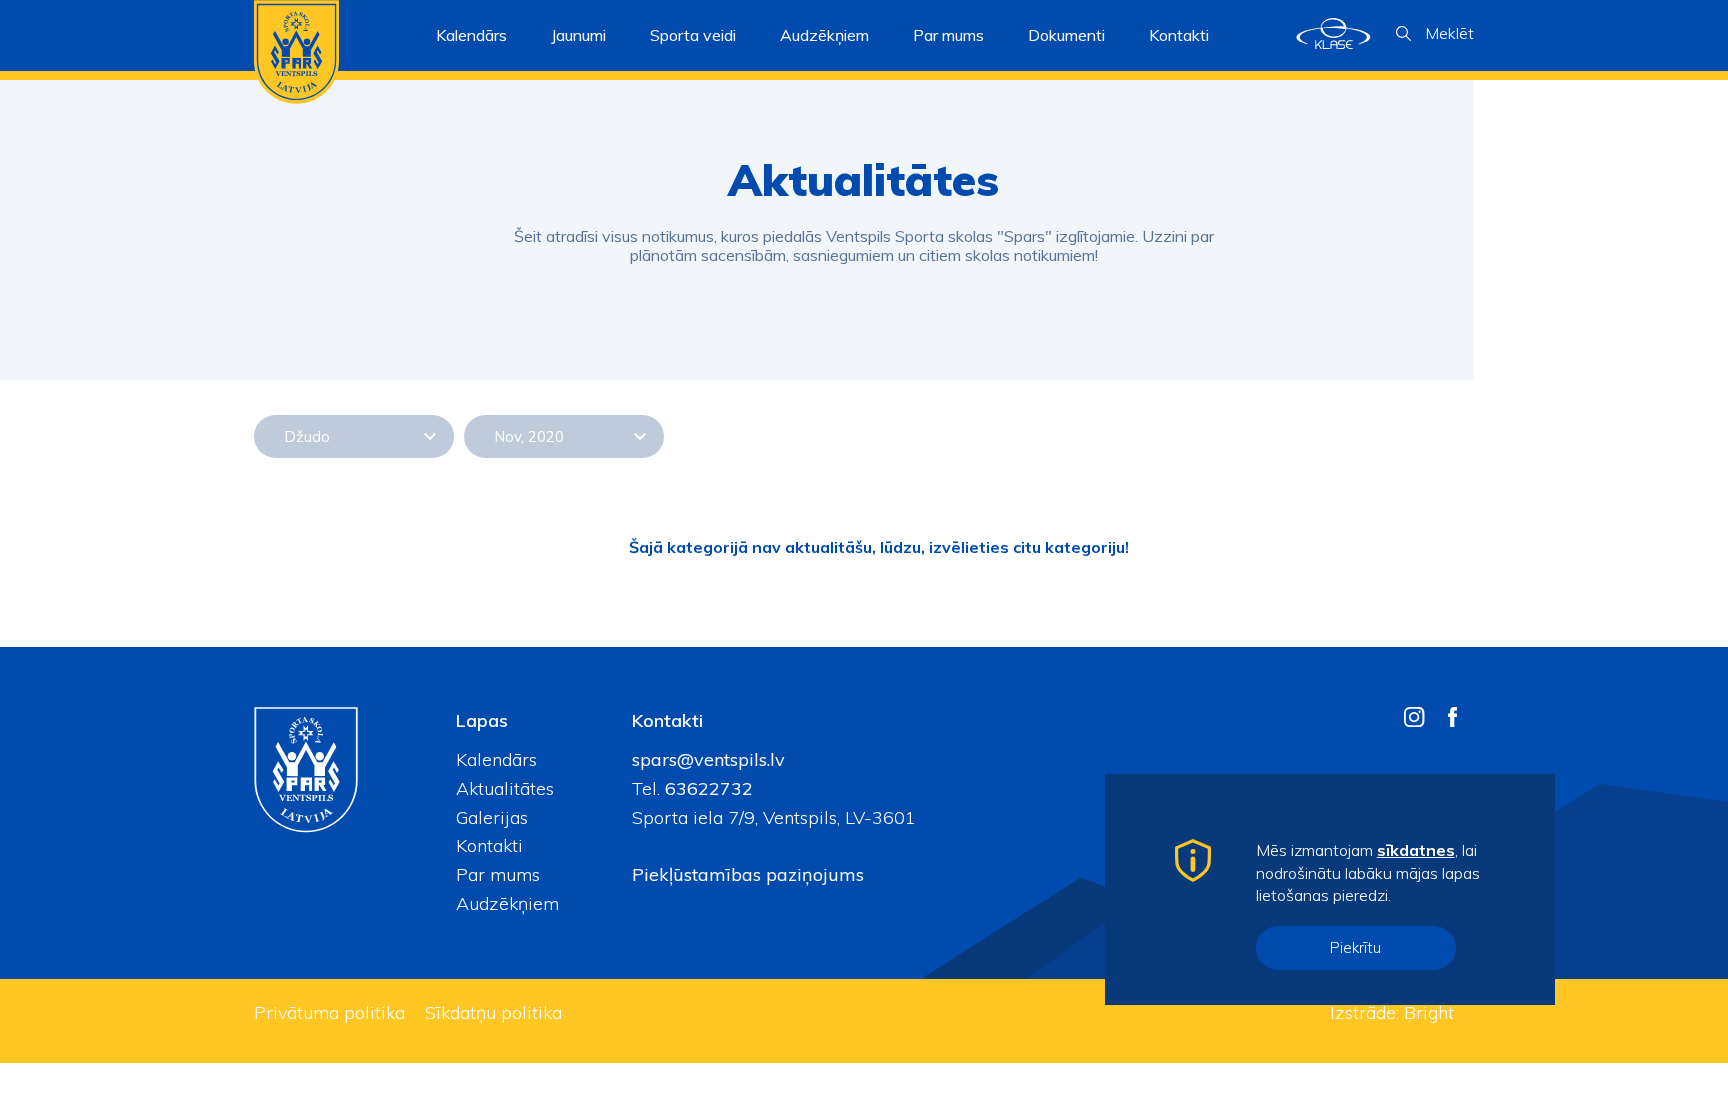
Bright (1429, 1012)
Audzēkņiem (507, 903)
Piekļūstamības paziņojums (748, 874)
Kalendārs (471, 35)
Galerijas (492, 817)
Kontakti (1179, 35)
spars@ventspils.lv (708, 759)
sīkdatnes (1416, 850)
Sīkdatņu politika (493, 1012)
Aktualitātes (505, 788)
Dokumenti (1066, 35)
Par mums (498, 874)
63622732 (706, 788)
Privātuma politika (329, 1012)
